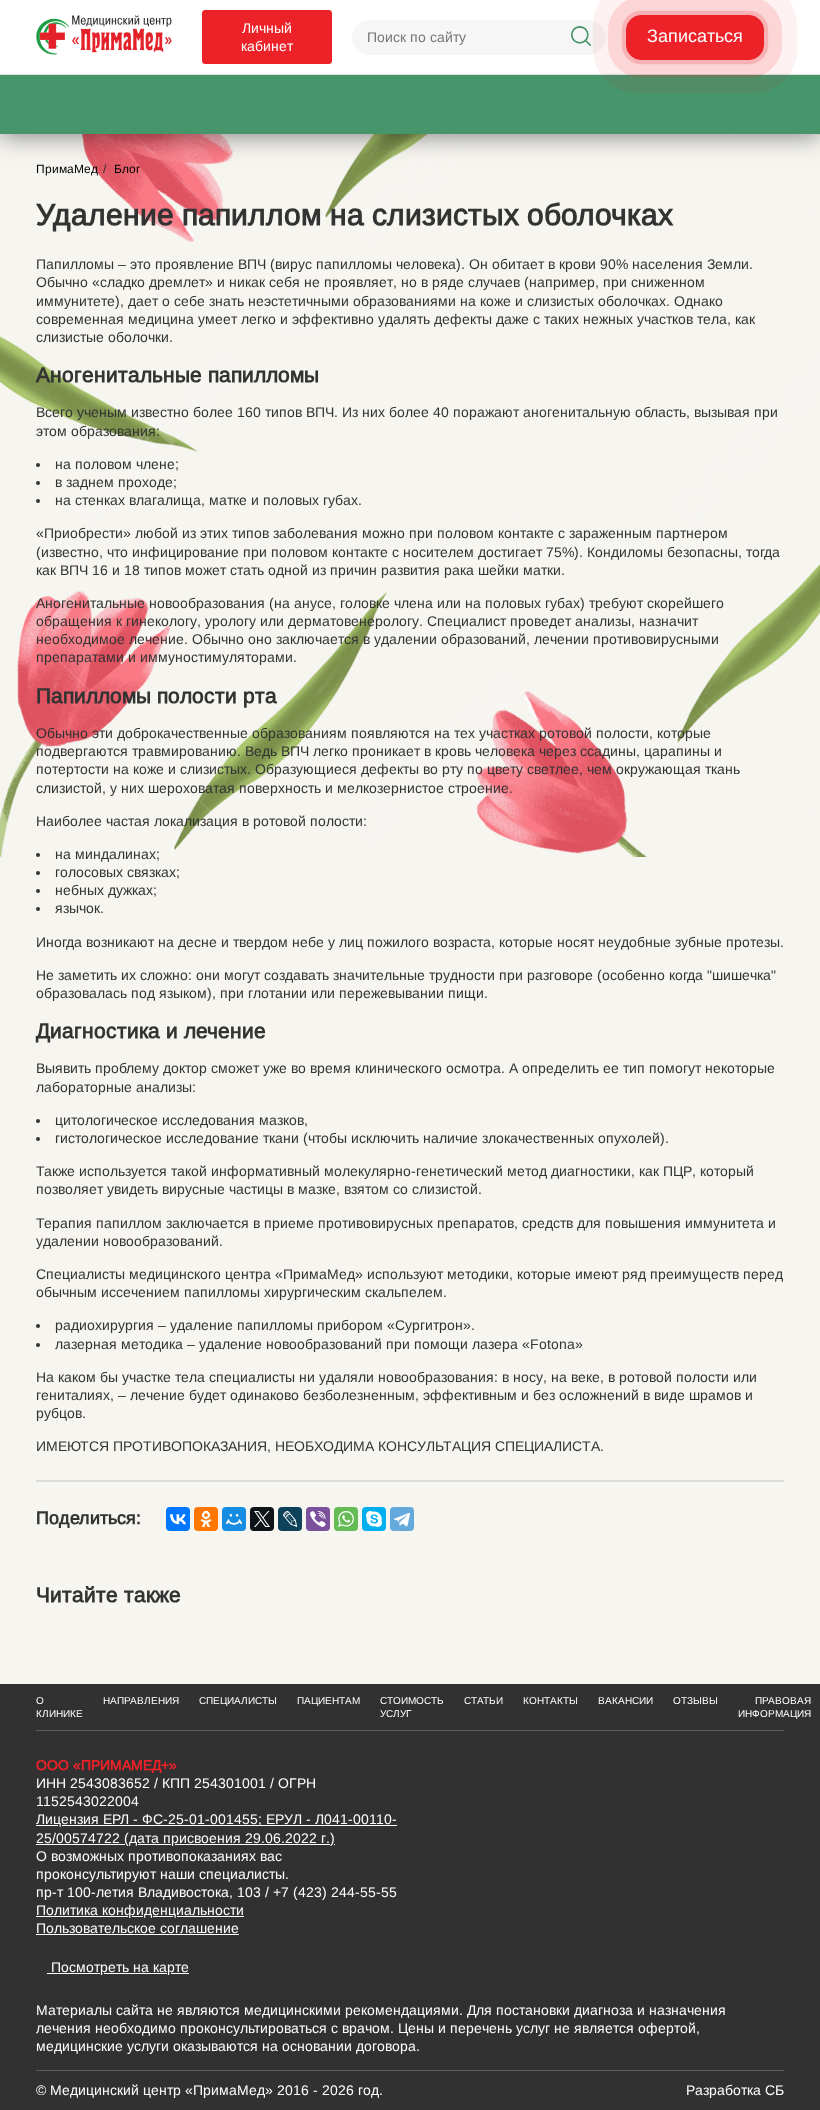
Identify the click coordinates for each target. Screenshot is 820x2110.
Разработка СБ (735, 2090)
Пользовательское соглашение (137, 1928)
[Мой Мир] (234, 1519)
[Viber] (318, 1519)
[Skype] (374, 1519)
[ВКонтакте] (178, 1519)
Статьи (483, 1700)
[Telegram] (402, 1519)
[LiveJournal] (290, 1519)
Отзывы (695, 1700)
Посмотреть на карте (118, 1967)
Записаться (695, 36)
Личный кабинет (267, 37)
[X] (262, 1519)
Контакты (550, 1700)
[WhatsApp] (346, 1519)
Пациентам (328, 1700)
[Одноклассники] (206, 1519)
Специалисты (238, 1700)
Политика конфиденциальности (140, 1910)
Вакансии (625, 1700)
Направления (141, 1700)
